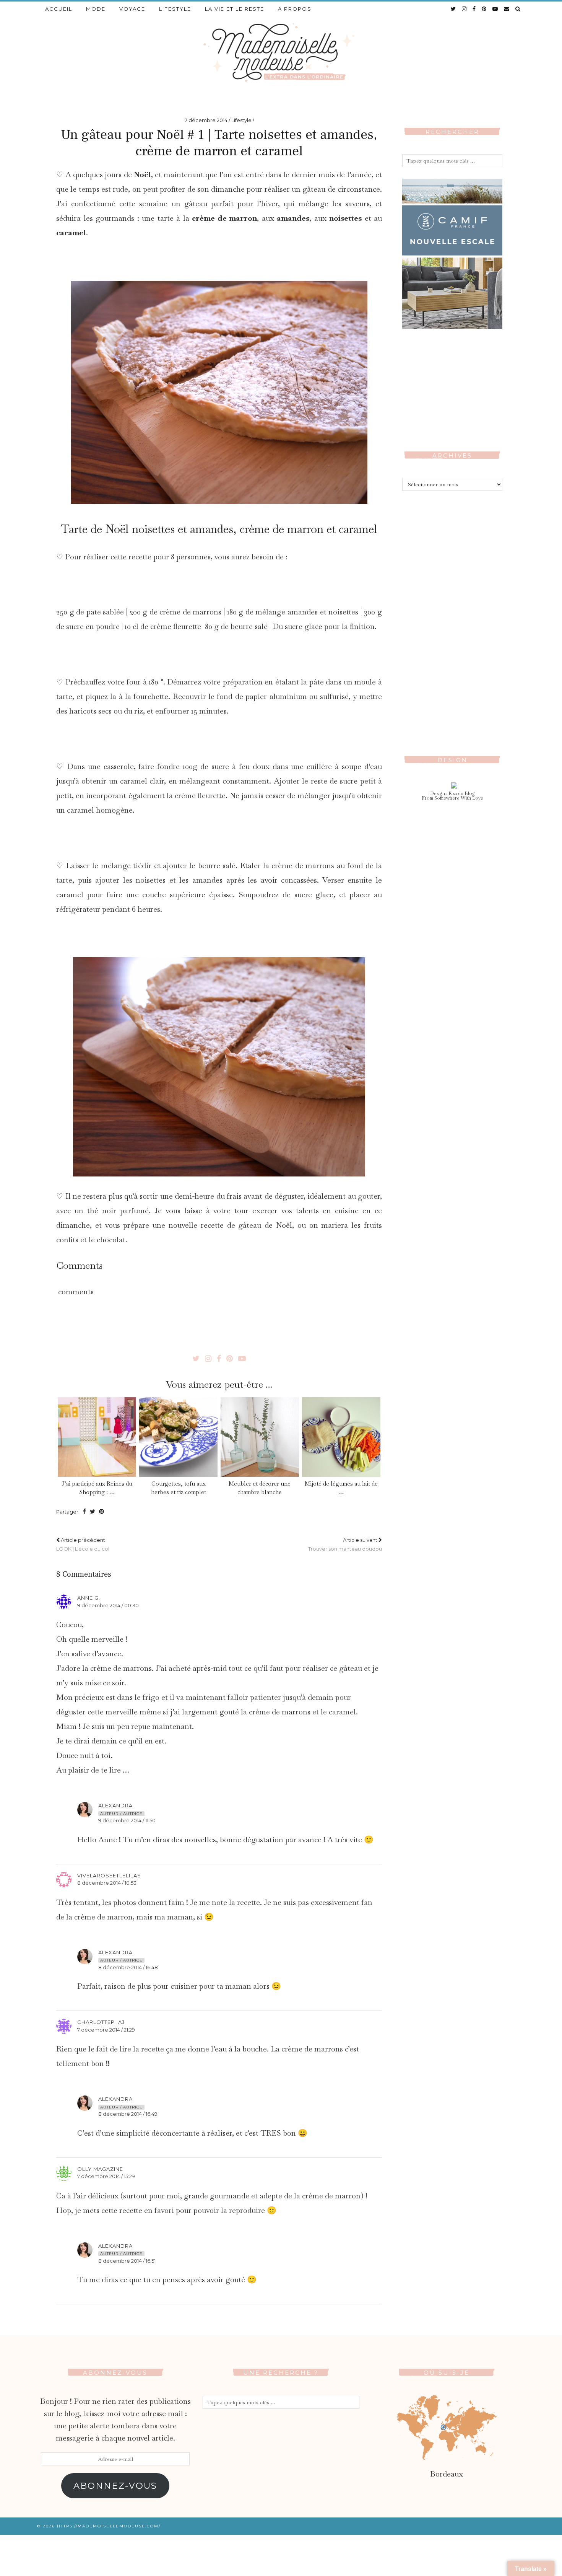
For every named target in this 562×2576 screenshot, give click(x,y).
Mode (96, 9)
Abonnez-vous (115, 2486)
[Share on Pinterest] (102, 1512)
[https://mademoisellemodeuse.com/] (281, 52)
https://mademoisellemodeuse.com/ (109, 2526)
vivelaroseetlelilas (109, 1875)
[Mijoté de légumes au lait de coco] (341, 1437)
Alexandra (115, 1805)
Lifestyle (175, 9)
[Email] (507, 9)
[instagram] (465, 9)
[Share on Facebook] (84, 1512)
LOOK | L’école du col (83, 1544)
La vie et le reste (235, 9)
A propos (295, 9)
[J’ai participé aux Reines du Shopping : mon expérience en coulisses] (97, 1437)
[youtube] (495, 9)
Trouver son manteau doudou (345, 1544)
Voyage (132, 9)
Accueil (59, 9)
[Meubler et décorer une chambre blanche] (260, 1437)
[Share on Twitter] (93, 1512)
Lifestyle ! (243, 120)
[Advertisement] (452, 617)
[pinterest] (484, 9)
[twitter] (454, 9)
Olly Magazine (100, 2169)
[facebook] (474, 9)
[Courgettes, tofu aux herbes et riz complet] (178, 1437)
